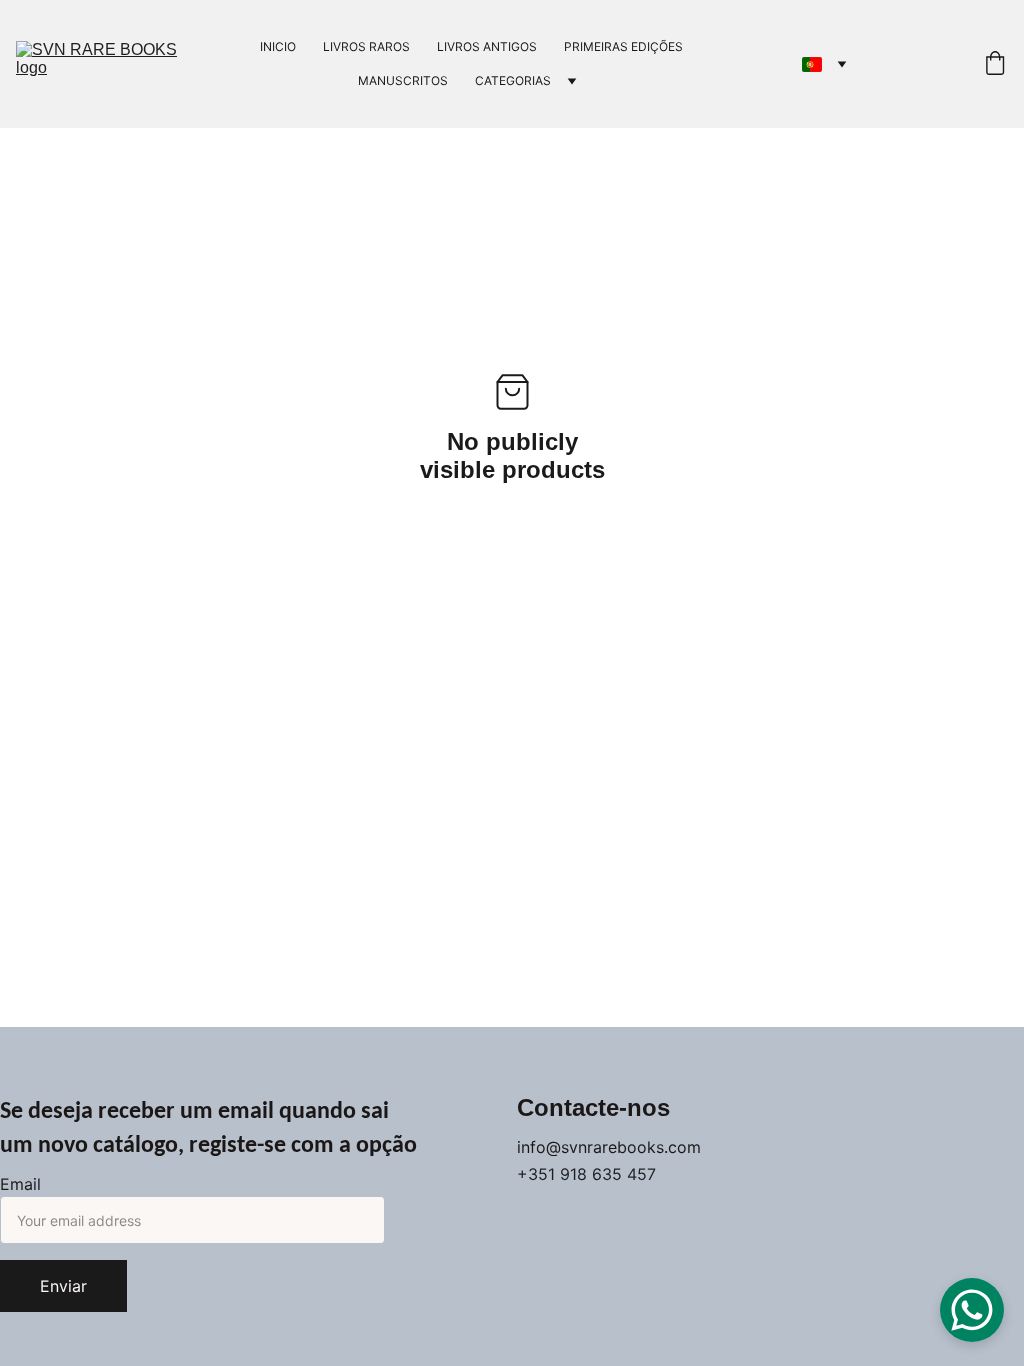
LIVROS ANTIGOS (487, 46)
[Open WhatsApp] (972, 1310)
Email (20, 1184)
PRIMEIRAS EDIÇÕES (623, 46)
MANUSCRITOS (403, 80)
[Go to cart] (995, 64)
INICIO (278, 46)
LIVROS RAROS (366, 46)
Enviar (63, 1286)
